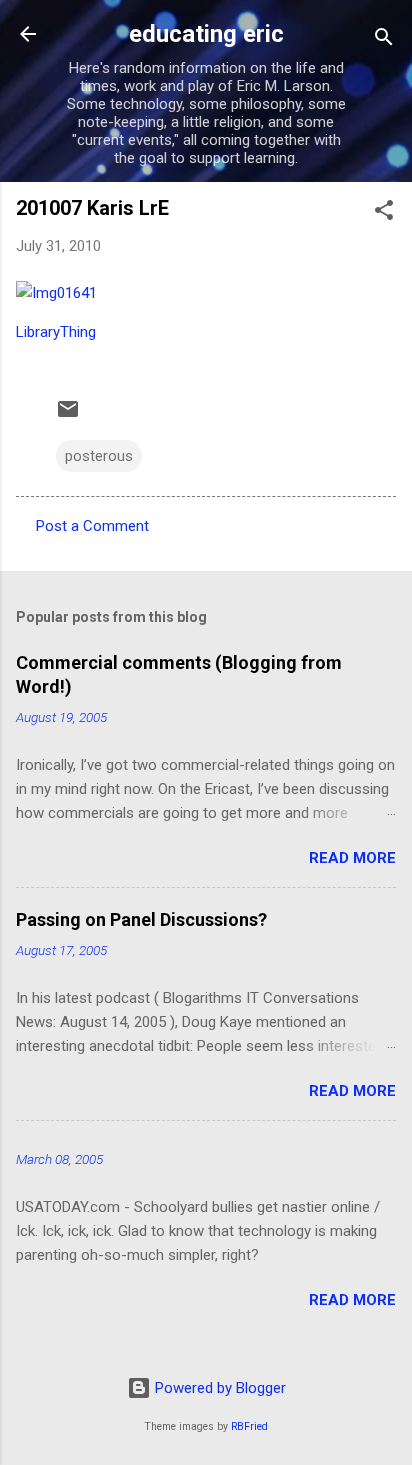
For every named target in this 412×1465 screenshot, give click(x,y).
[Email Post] (68, 416)
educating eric (206, 34)
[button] (384, 213)
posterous (99, 456)
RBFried (249, 1426)
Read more (352, 858)
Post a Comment (92, 526)
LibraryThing (56, 332)
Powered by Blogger (218, 1388)
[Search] (384, 40)
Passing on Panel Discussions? (141, 919)
